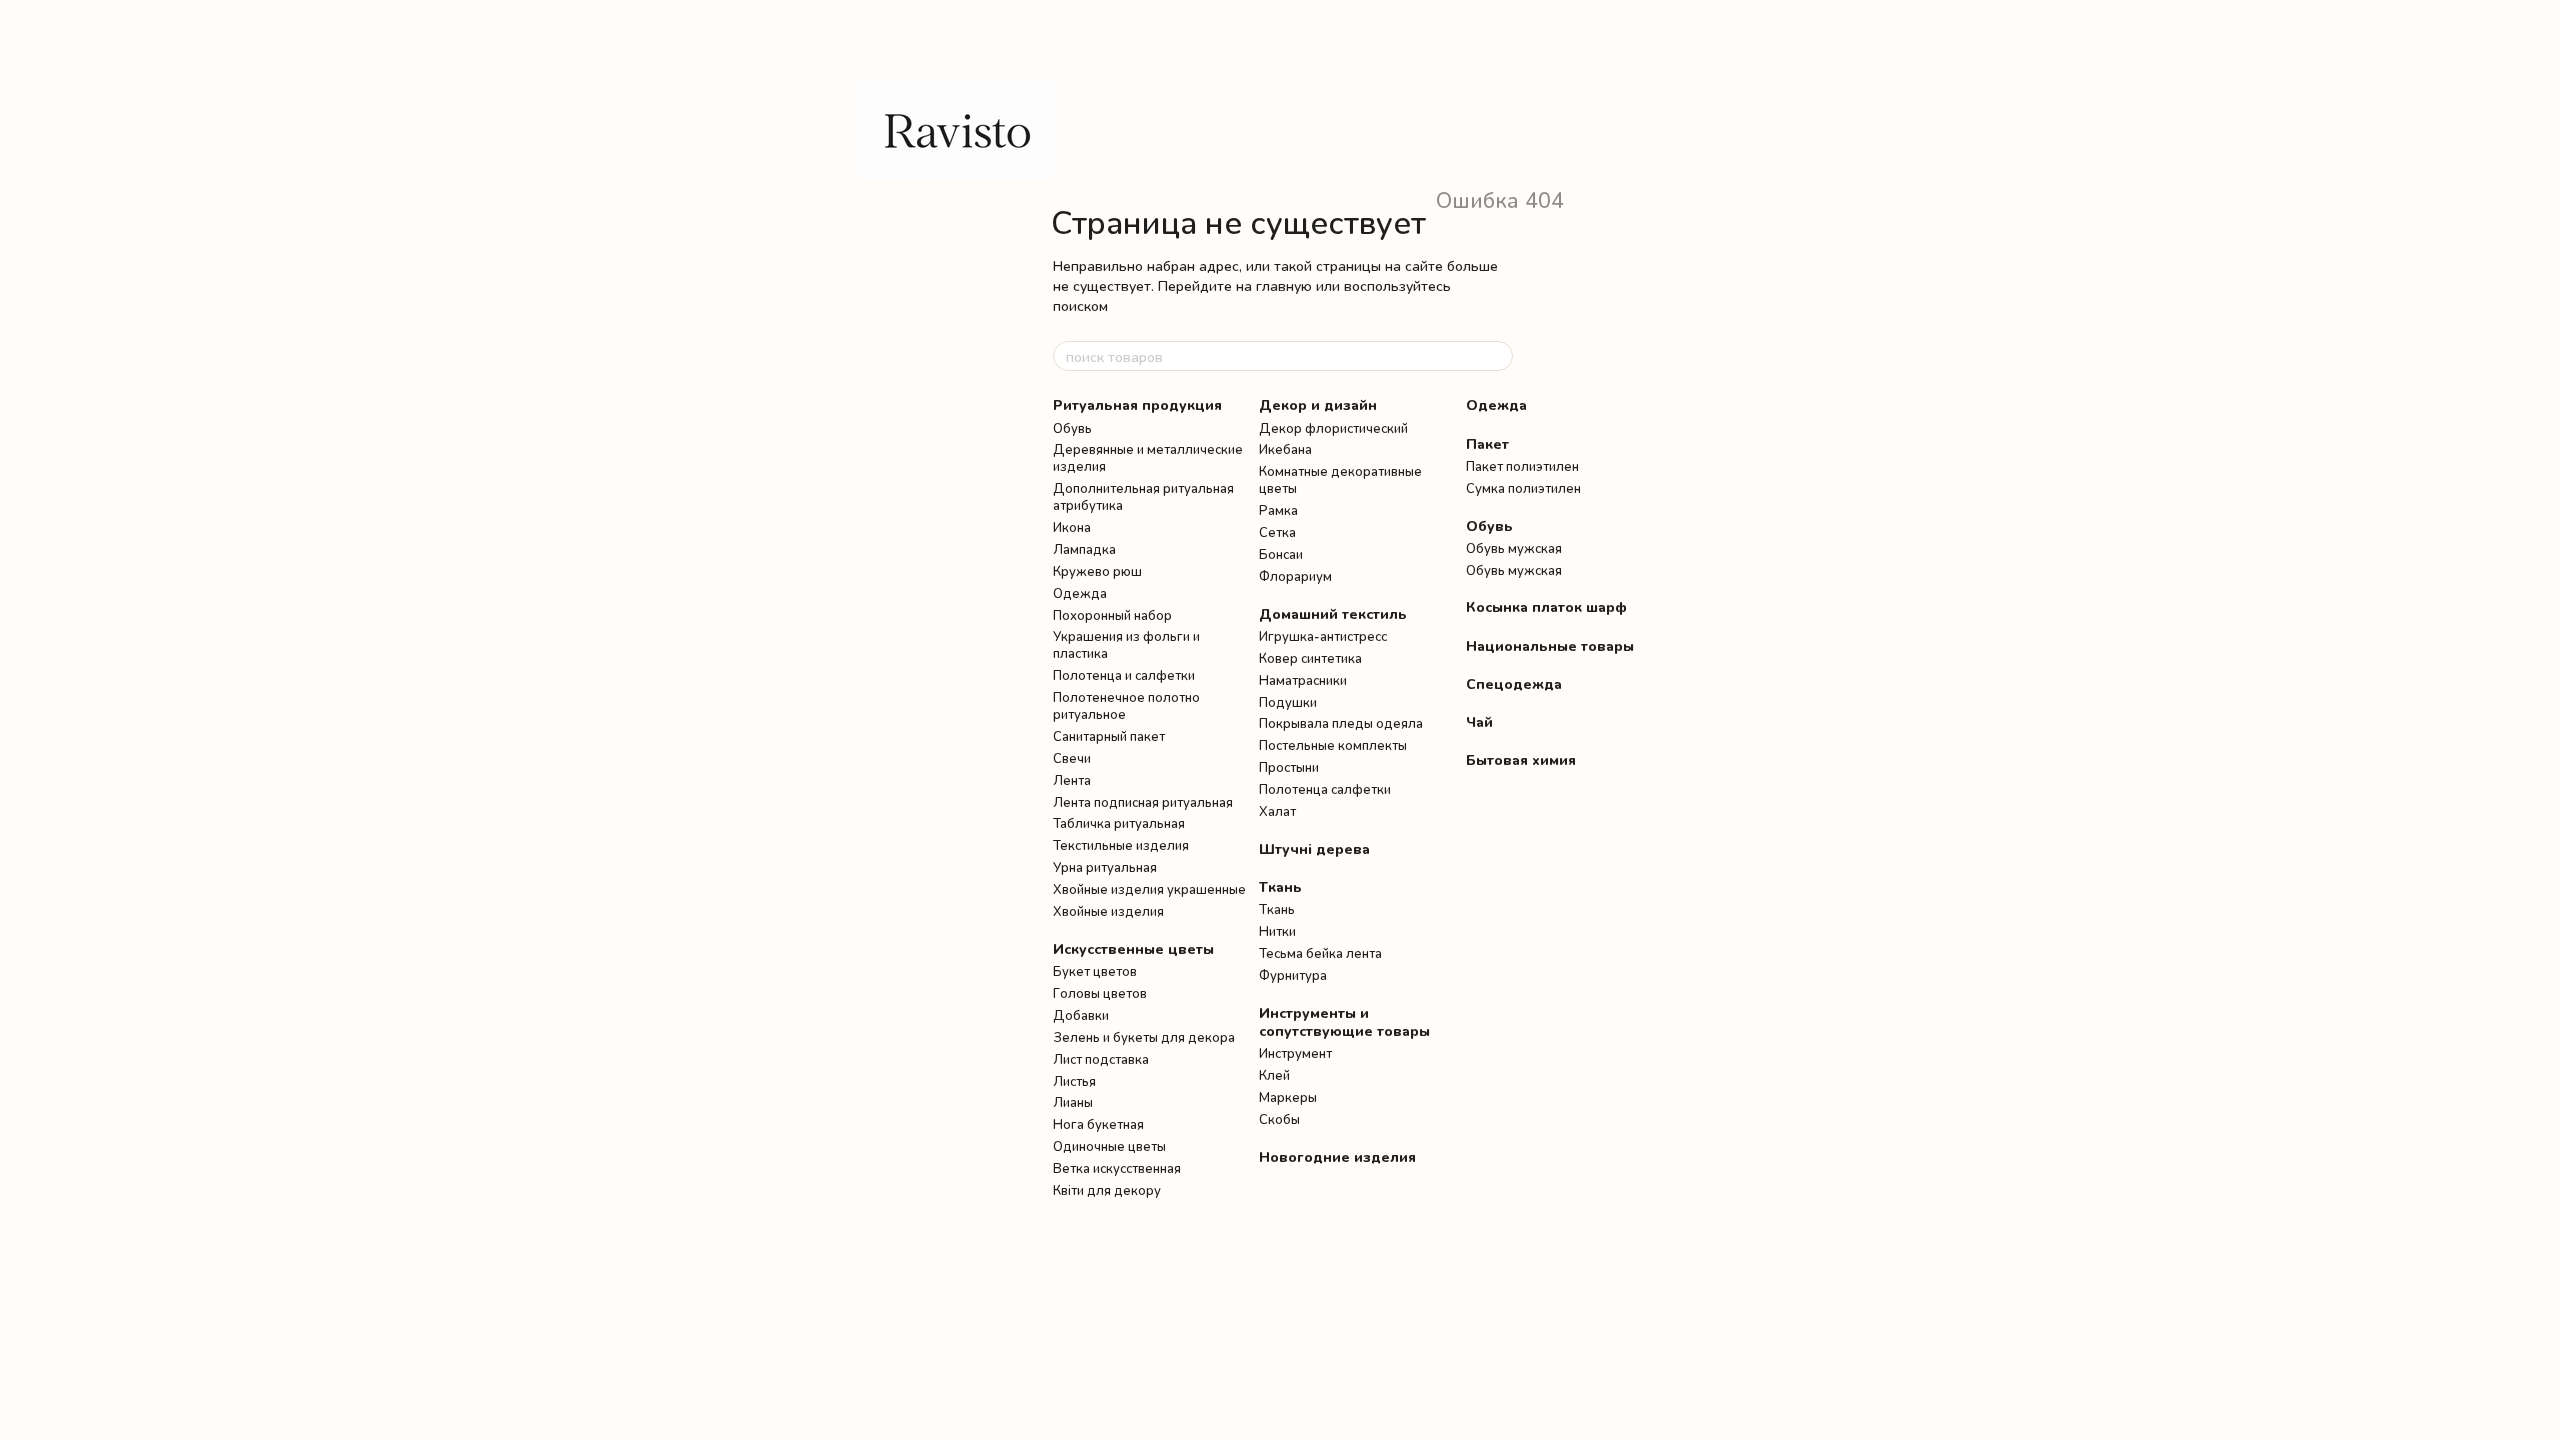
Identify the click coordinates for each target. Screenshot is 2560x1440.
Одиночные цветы (1109, 1146)
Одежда (1080, 593)
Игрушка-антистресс (1323, 636)
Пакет (1487, 443)
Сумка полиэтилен (1523, 488)
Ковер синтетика (1310, 658)
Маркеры (1288, 1097)
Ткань (1280, 886)
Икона (1072, 527)
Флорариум (1295, 576)
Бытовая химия (1521, 759)
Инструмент (1295, 1053)
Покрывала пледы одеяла (1341, 723)
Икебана (1285, 449)
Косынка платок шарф (1546, 606)
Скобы (1279, 1119)
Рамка (1278, 510)
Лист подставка (1101, 1059)
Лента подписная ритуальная (1143, 802)
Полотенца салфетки (1325, 789)
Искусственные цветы (1133, 948)
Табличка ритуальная (1119, 823)
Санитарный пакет (1109, 736)
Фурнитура (1293, 975)
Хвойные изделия (1108, 911)
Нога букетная (1098, 1124)
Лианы (1073, 1102)
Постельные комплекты (1333, 745)
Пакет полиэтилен (1522, 466)
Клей (1274, 1075)
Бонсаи (1281, 554)
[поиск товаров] (1497, 356)
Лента (1072, 780)
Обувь (1072, 428)
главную (1284, 285)
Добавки (1081, 1015)
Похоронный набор (1112, 615)
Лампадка (1084, 549)
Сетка (1277, 532)
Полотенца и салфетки (1124, 675)
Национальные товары (1550, 645)
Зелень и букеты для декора (1144, 1037)
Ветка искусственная (1117, 1168)
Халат (1277, 811)
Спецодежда (1514, 683)
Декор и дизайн (1318, 404)
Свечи (1072, 758)
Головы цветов (1100, 993)
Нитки (1277, 931)
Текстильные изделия (1121, 845)
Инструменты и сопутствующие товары (1344, 1021)
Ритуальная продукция (1137, 404)
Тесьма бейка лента (1320, 953)
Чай (1479, 721)
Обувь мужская (1514, 548)
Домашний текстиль (1333, 613)
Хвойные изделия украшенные (1149, 889)
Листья (1074, 1081)
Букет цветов (1095, 971)
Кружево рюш (1097, 571)
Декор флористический (1333, 428)
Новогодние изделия (1337, 1156)
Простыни (1289, 767)
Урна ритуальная (1105, 867)
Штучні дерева (1314, 848)
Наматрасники (1303, 680)
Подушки (1288, 702)
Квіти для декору (1107, 1190)
